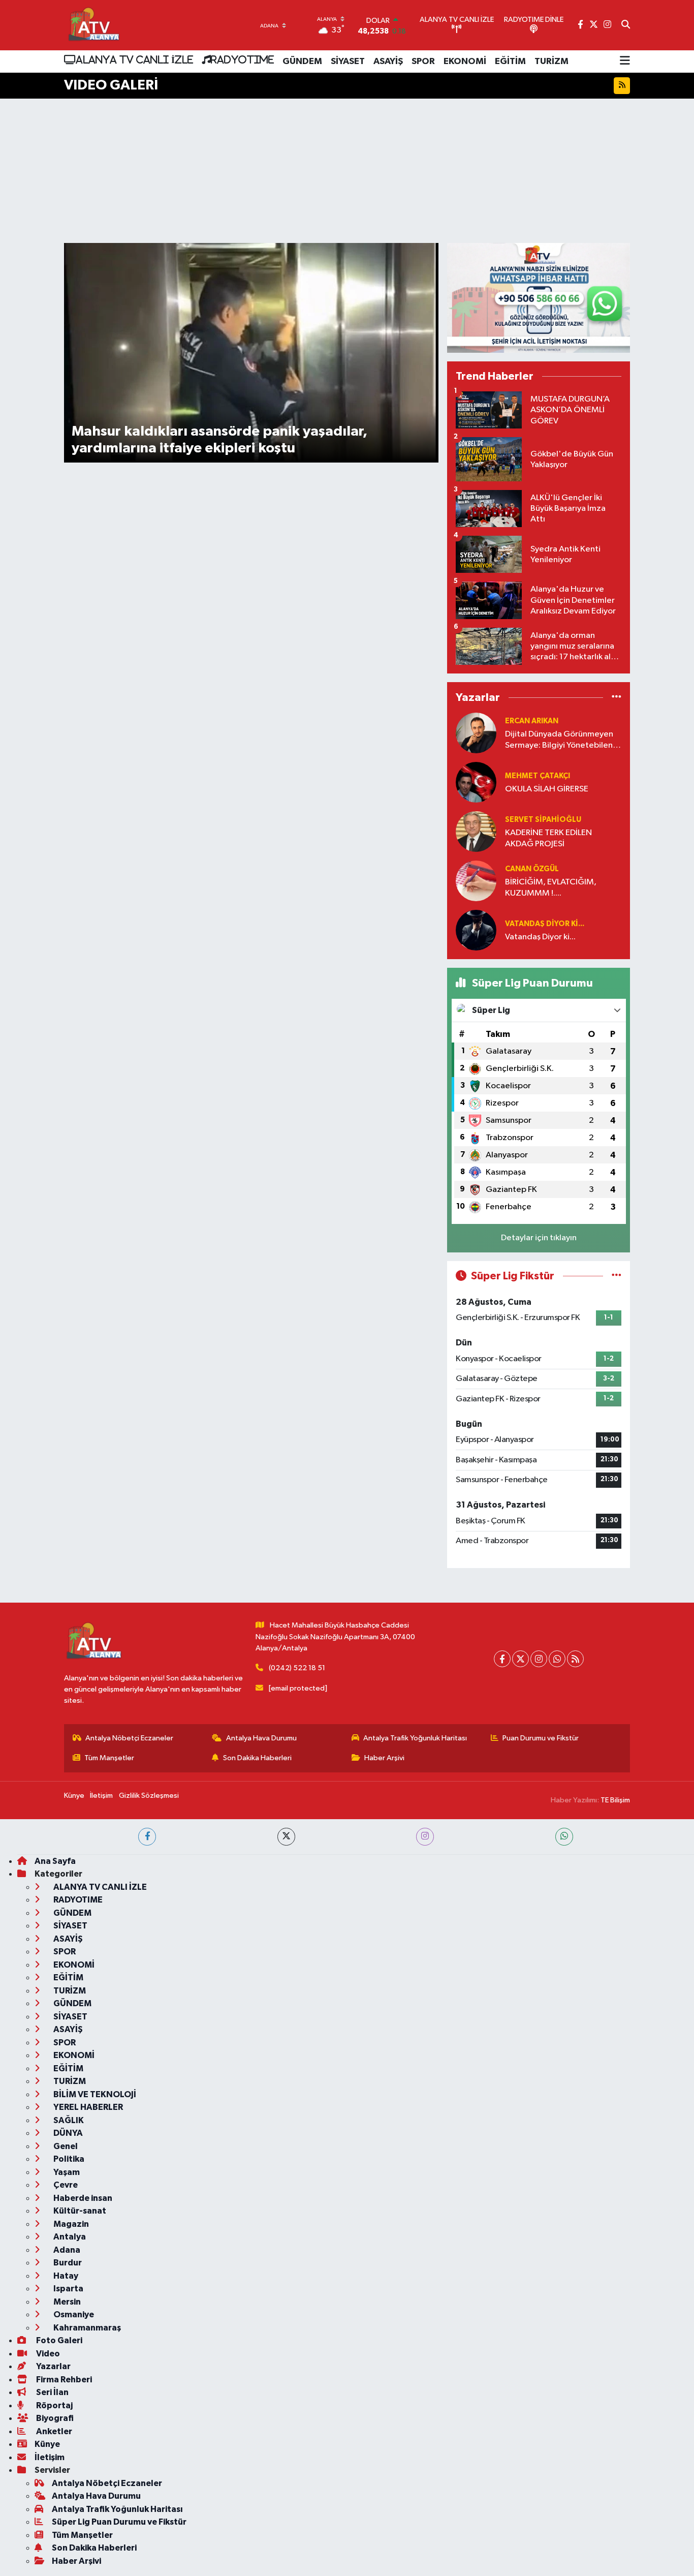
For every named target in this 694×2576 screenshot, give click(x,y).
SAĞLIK (68, 2120)
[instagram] (425, 1837)
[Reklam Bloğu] (539, 298)
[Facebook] (502, 1659)
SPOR (423, 62)
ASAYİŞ (388, 62)
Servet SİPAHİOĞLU (543, 820)
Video (47, 2354)
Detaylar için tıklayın (539, 1238)
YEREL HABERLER (87, 2107)
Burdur (67, 2263)
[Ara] (626, 25)
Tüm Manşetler (109, 1758)
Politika (68, 2159)
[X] (520, 1659)
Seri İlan (52, 2392)
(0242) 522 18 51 (297, 1668)
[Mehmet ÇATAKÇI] (476, 782)
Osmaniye (73, 2314)
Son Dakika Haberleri (257, 1758)
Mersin (66, 2302)
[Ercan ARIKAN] (476, 733)
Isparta (68, 2289)
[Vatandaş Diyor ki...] (476, 930)
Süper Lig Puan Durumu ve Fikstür (119, 2522)
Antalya (69, 2237)
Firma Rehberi (63, 2380)
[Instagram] (539, 1659)
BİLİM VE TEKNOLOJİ (94, 2094)
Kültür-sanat (79, 2211)
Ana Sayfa (55, 1861)
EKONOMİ (465, 62)
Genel (65, 2146)
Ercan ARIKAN (532, 721)
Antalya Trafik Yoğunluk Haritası (415, 1738)
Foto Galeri (58, 2340)
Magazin (70, 2224)
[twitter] (286, 1837)
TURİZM (551, 62)
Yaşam (66, 2172)
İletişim (101, 1796)
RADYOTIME (242, 59)
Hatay (65, 2276)
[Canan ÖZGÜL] (476, 881)
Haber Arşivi (384, 1758)
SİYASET (348, 62)
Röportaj (54, 2405)
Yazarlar (53, 2366)
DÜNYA (67, 2133)
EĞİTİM (510, 62)
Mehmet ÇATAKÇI (538, 776)
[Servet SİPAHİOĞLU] (476, 831)
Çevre (65, 2185)
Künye (74, 1796)
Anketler (53, 2431)
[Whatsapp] (557, 1659)
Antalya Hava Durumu (261, 1738)
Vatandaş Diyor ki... (545, 924)
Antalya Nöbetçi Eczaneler (129, 1738)
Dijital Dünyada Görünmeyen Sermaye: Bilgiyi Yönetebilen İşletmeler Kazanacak (559, 740)
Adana (66, 2250)
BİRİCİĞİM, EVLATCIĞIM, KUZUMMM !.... (551, 887)
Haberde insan (82, 2198)
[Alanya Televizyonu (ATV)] (93, 25)
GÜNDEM (302, 62)
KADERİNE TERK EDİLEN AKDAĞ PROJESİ (548, 838)
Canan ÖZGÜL (532, 869)
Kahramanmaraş (86, 2328)
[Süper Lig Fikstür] (617, 1276)
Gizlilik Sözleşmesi (149, 1796)
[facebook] (147, 1837)
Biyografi (54, 2418)
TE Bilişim (615, 1800)
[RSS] (575, 1659)
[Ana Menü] (625, 62)
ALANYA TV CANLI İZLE (134, 59)
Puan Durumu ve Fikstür (541, 1738)
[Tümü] (617, 697)
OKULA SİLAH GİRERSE (547, 789)
